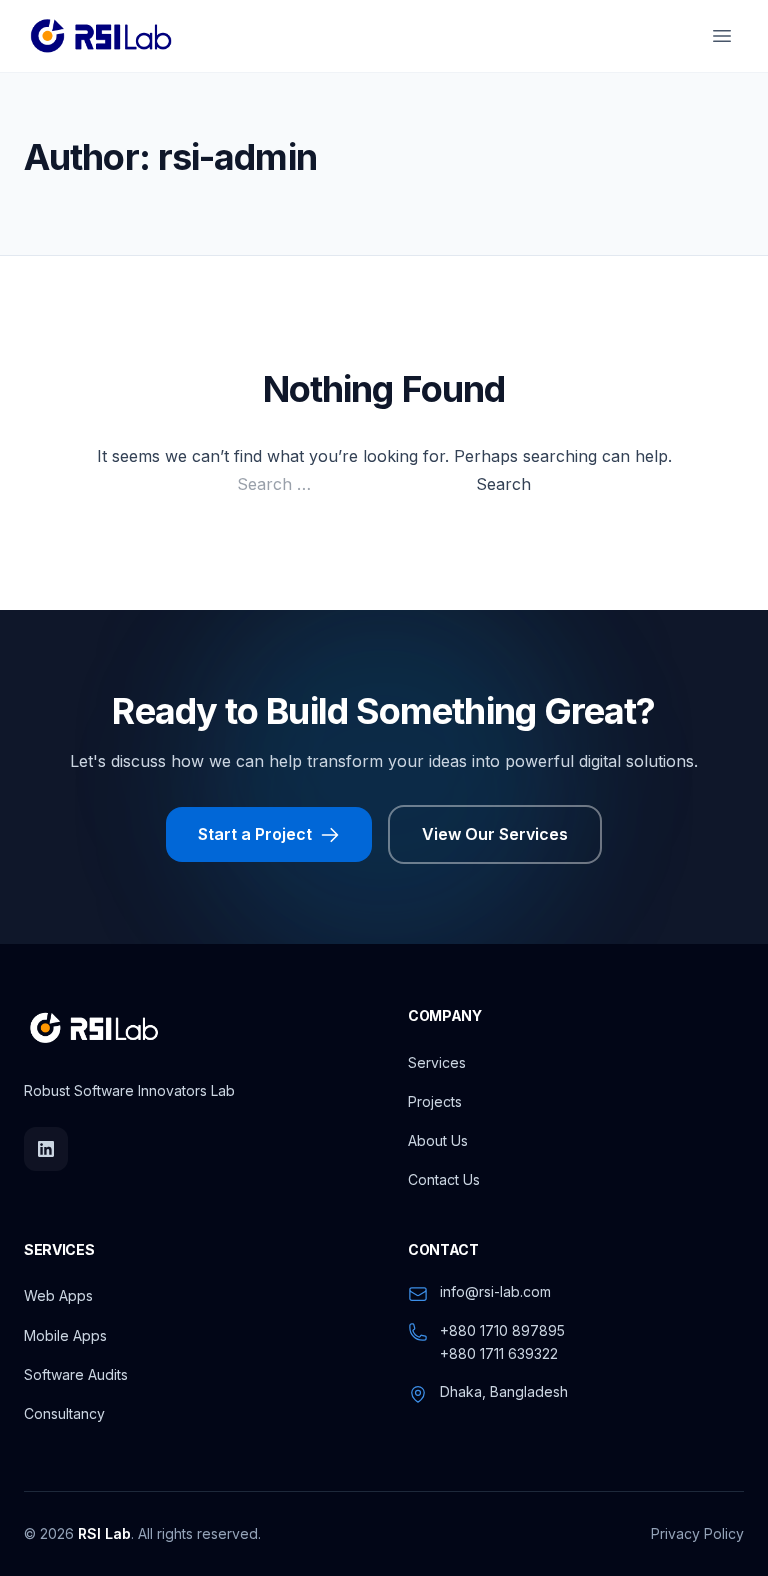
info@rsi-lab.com (495, 1291)
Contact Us (444, 1179)
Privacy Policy (697, 1533)
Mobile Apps (65, 1335)
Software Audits (76, 1374)
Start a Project (255, 834)
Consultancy (64, 1413)
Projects (435, 1101)
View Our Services (495, 834)
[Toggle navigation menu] (722, 36)
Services (437, 1062)
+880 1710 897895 (502, 1330)
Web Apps (58, 1295)
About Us (438, 1140)
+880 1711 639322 (499, 1353)
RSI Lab (104, 1533)
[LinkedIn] (46, 1149)
